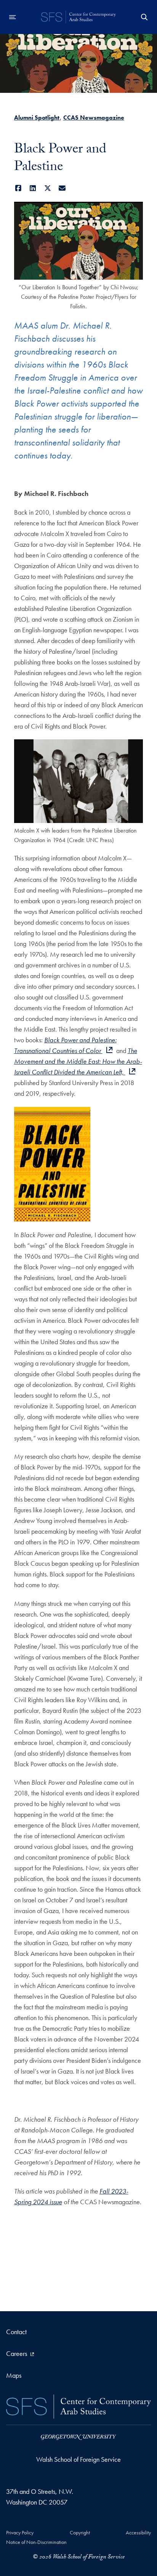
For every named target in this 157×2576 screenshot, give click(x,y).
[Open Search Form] (144, 17)
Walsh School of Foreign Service (78, 2459)
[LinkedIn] (33, 188)
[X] (48, 188)
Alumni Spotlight (37, 117)
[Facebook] (18, 188)
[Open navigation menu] (13, 17)
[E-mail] (62, 188)
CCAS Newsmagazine (94, 117)
